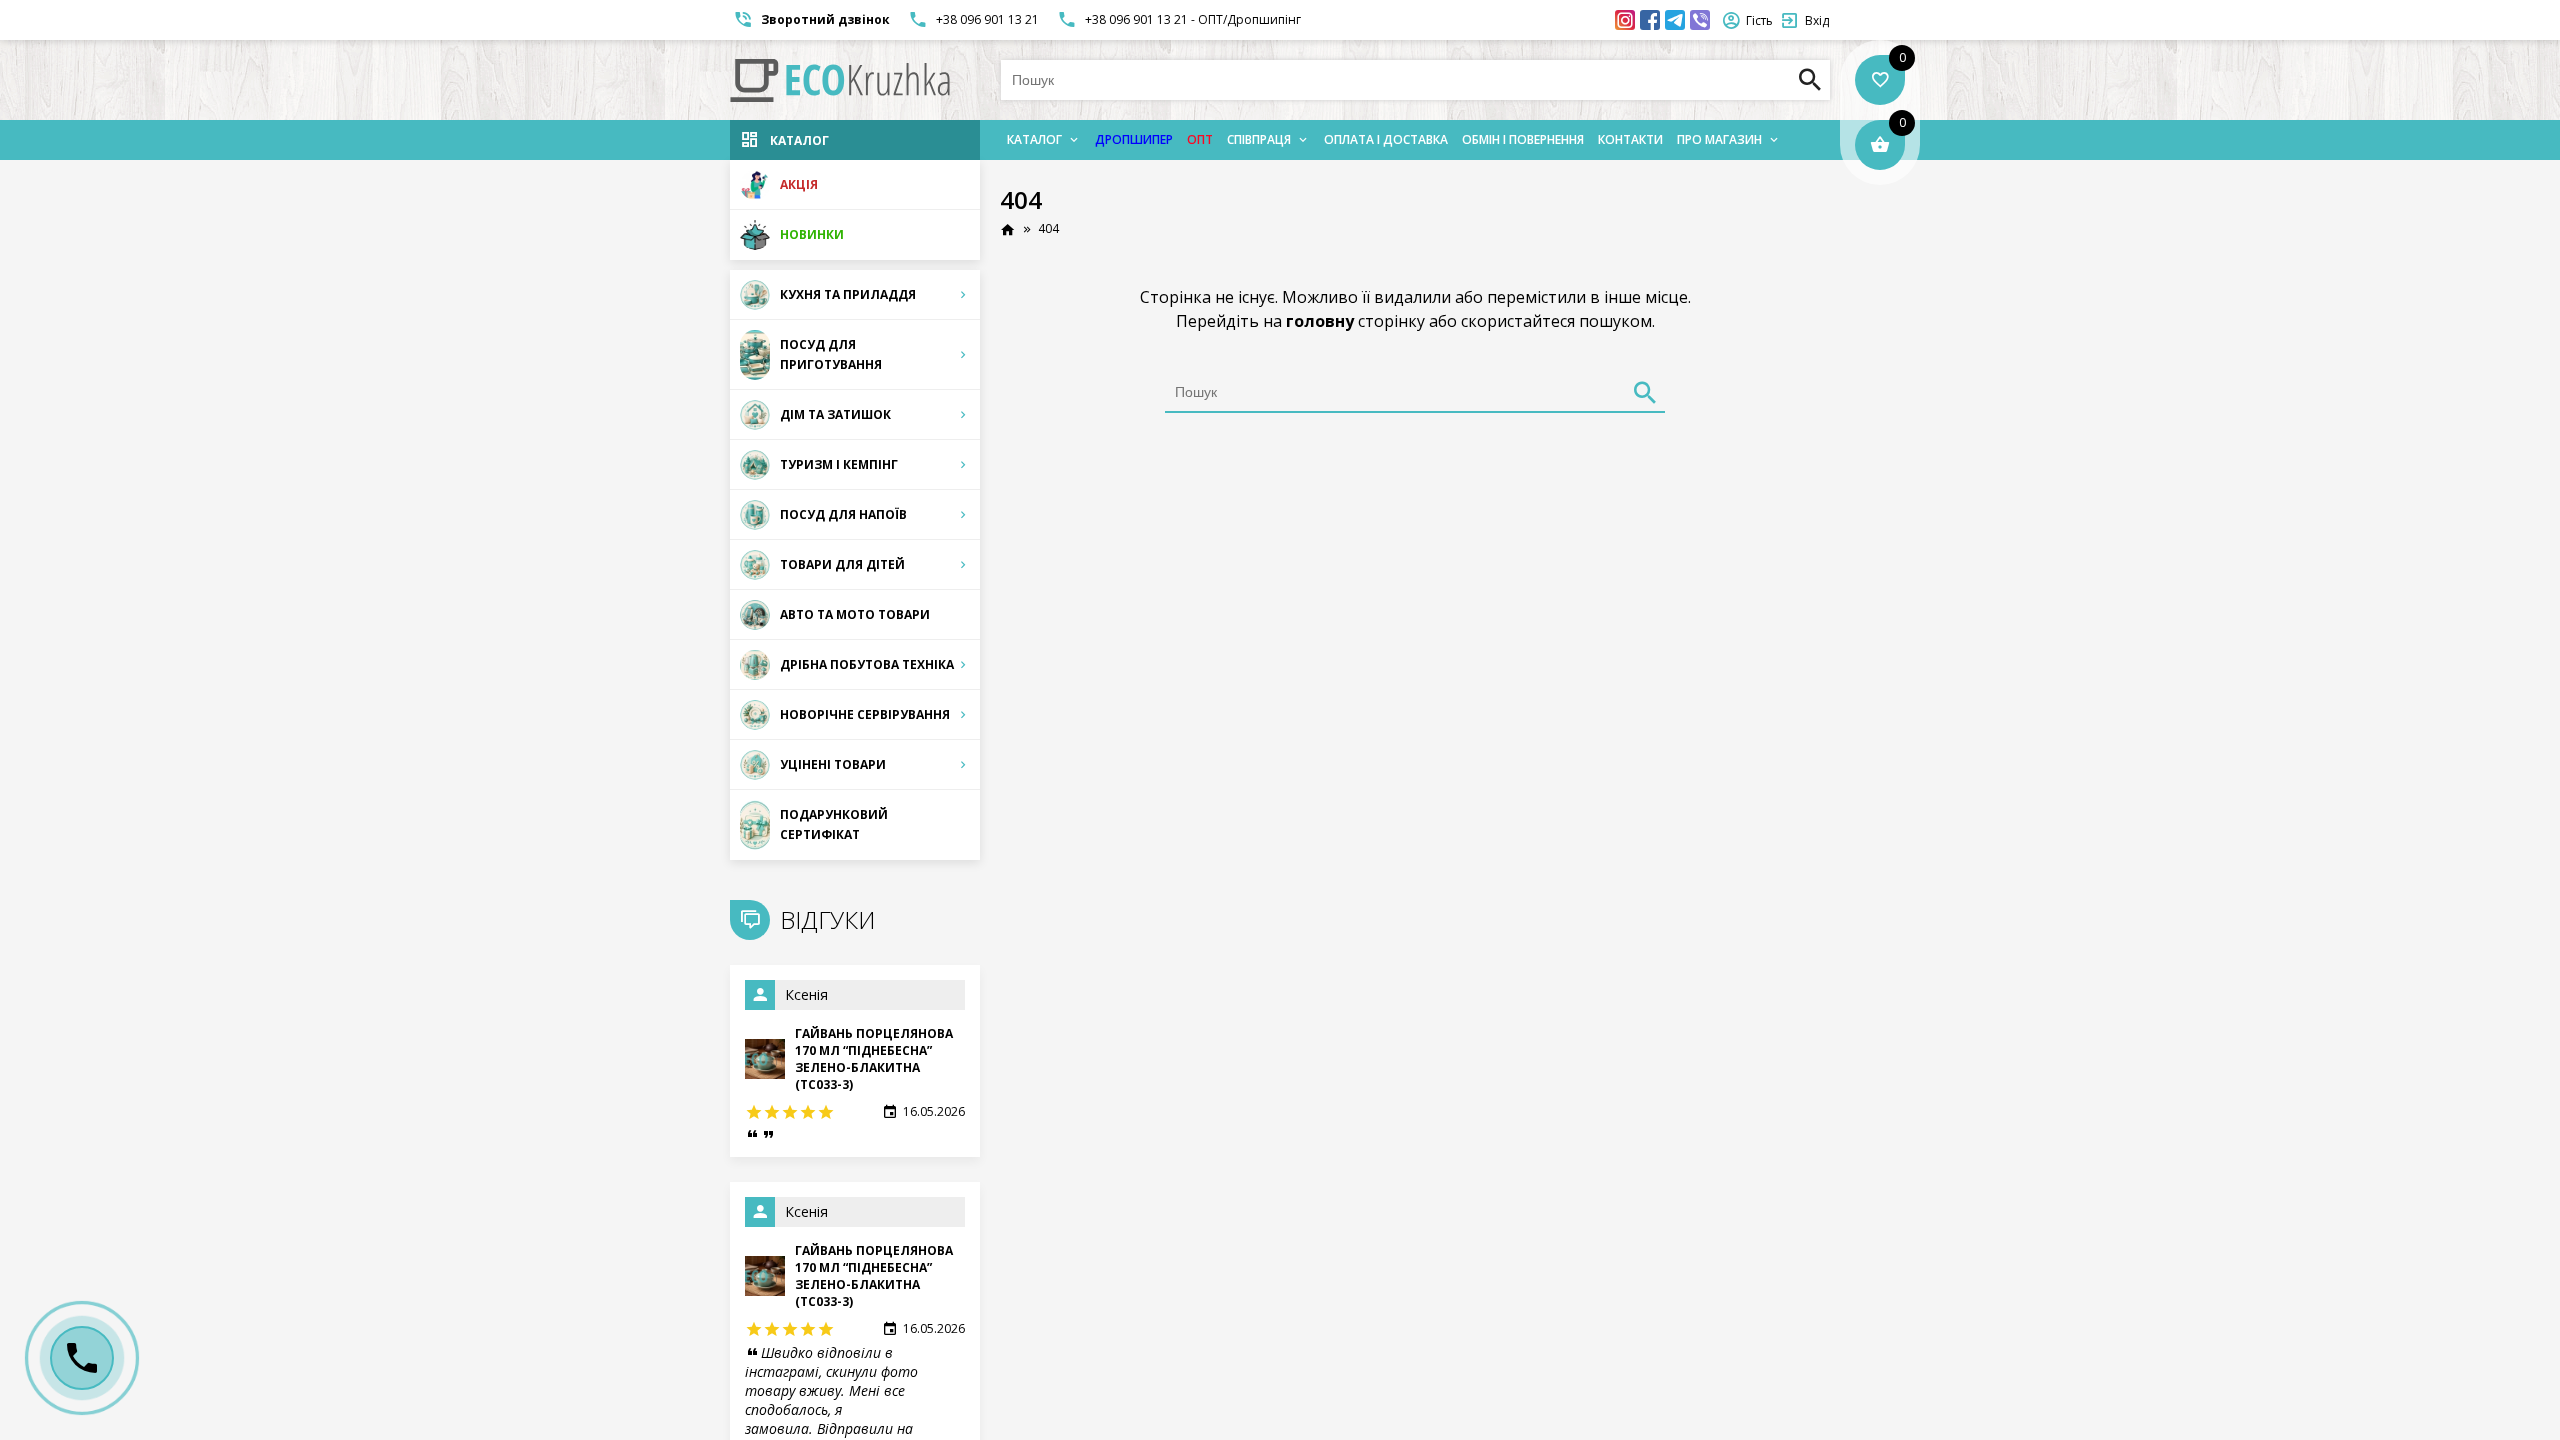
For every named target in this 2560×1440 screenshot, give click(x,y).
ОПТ (1200, 139)
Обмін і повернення (1523, 139)
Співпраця (1259, 139)
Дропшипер (1134, 139)
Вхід (1817, 20)
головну (1320, 321)
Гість (1759, 20)
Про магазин (1719, 139)
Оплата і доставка (1386, 139)
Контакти (1630, 139)
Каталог (1034, 139)
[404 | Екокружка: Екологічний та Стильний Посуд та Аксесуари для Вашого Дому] (840, 80)
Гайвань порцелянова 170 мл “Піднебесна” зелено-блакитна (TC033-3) (874, 1059)
